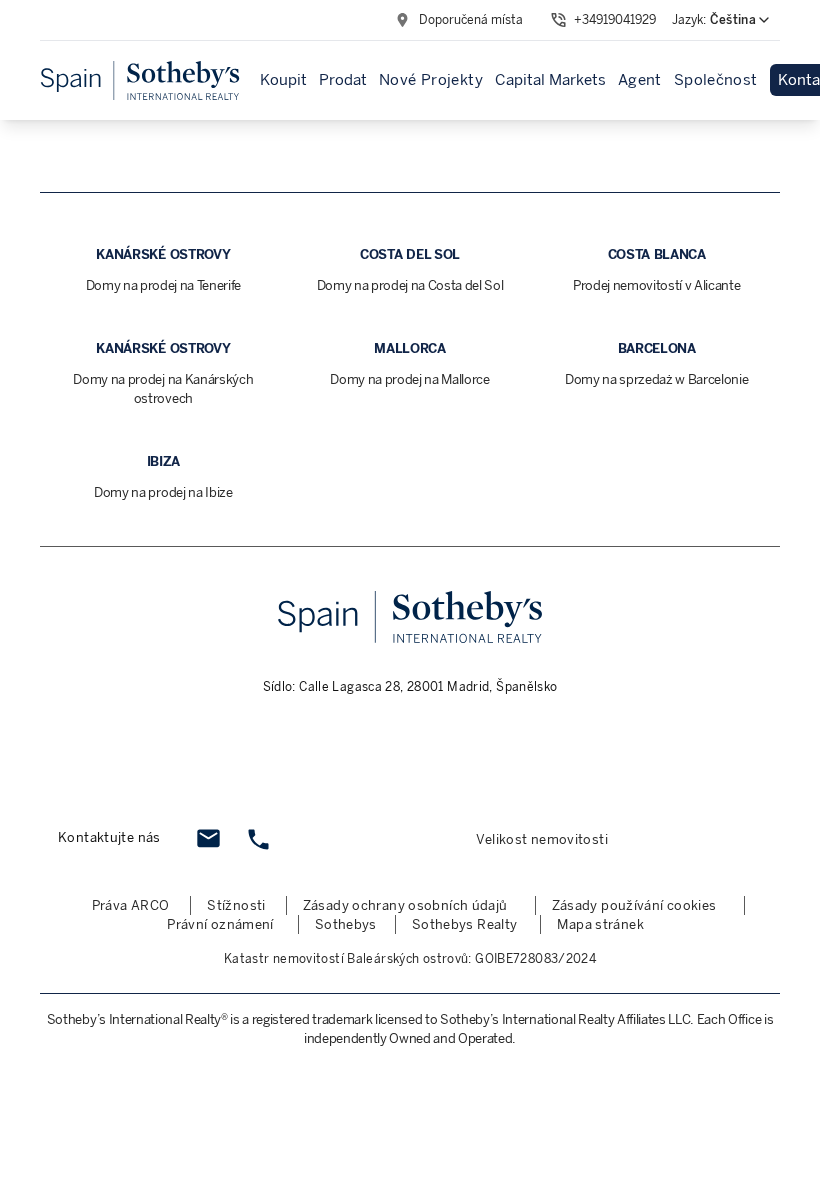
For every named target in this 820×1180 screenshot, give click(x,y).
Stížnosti (236, 905)
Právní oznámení (220, 924)
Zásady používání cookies (634, 905)
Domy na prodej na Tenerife (164, 285)
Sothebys (346, 924)
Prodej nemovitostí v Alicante (657, 285)
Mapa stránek (600, 924)
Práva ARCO (131, 905)
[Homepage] (140, 80)
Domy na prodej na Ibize (163, 492)
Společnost (716, 80)
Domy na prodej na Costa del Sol (410, 285)
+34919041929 (615, 20)
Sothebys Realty (465, 924)
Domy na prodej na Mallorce (410, 379)
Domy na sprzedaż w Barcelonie (657, 379)
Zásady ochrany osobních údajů (405, 905)
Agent (640, 80)
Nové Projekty (431, 80)
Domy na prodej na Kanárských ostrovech (163, 389)
